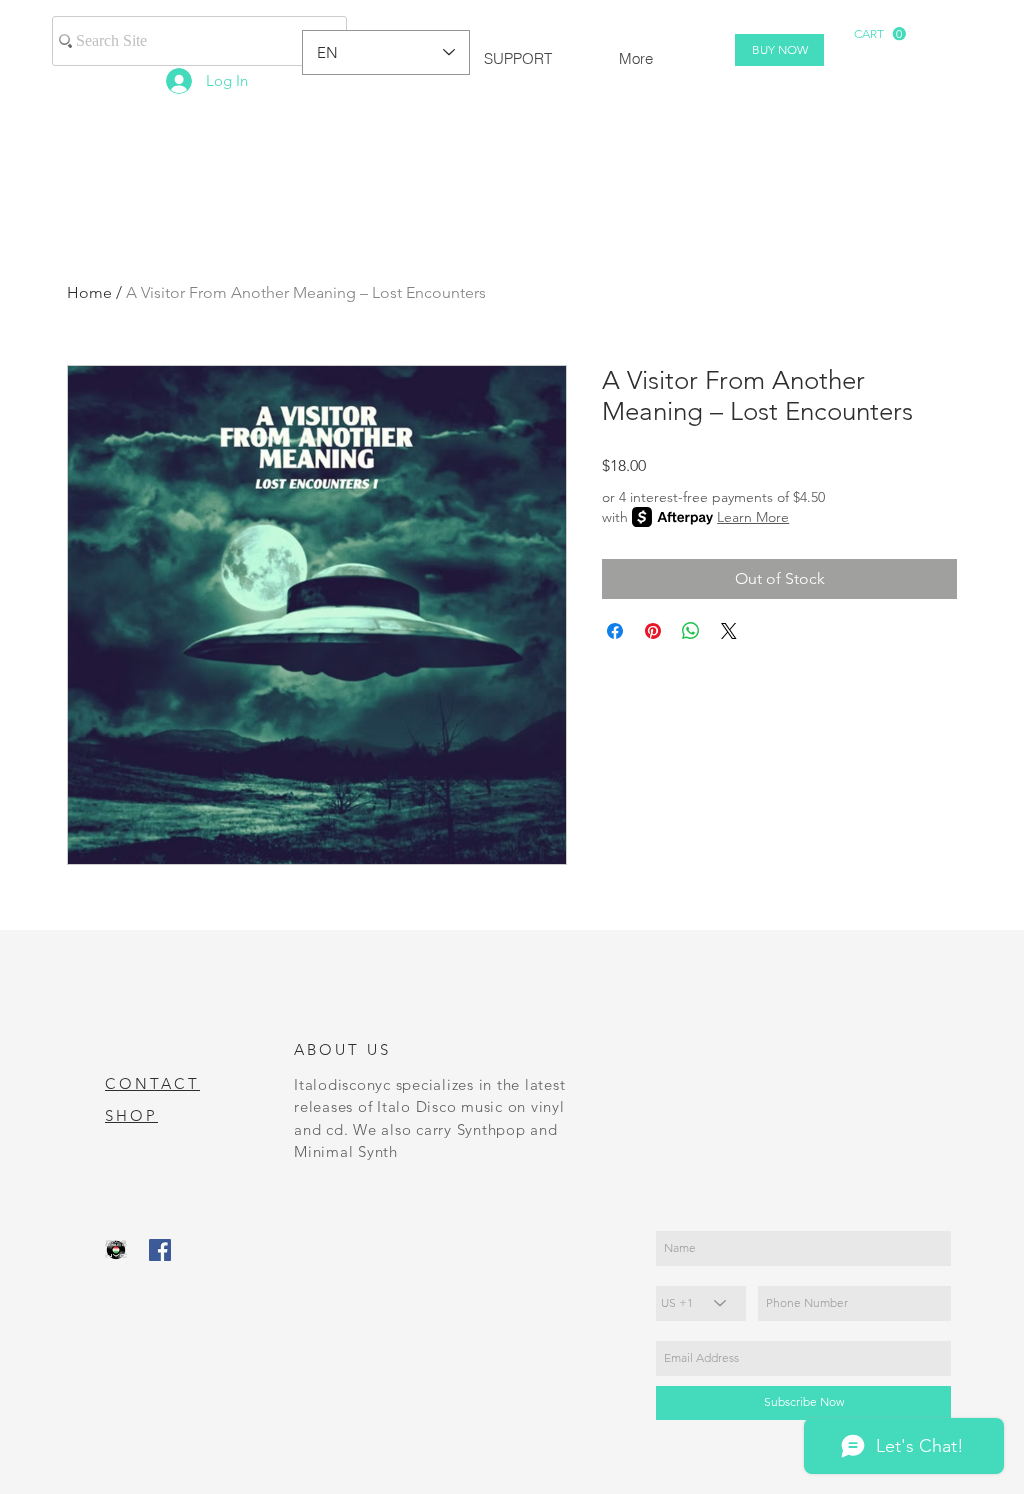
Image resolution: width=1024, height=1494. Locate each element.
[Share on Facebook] (615, 631)
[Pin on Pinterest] (653, 631)
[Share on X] (729, 631)
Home (89, 292)
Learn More (753, 517)
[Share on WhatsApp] (691, 631)
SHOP (131, 1115)
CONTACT (152, 1083)
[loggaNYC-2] (116, 1250)
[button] (880, 34)
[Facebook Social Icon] (160, 1250)
